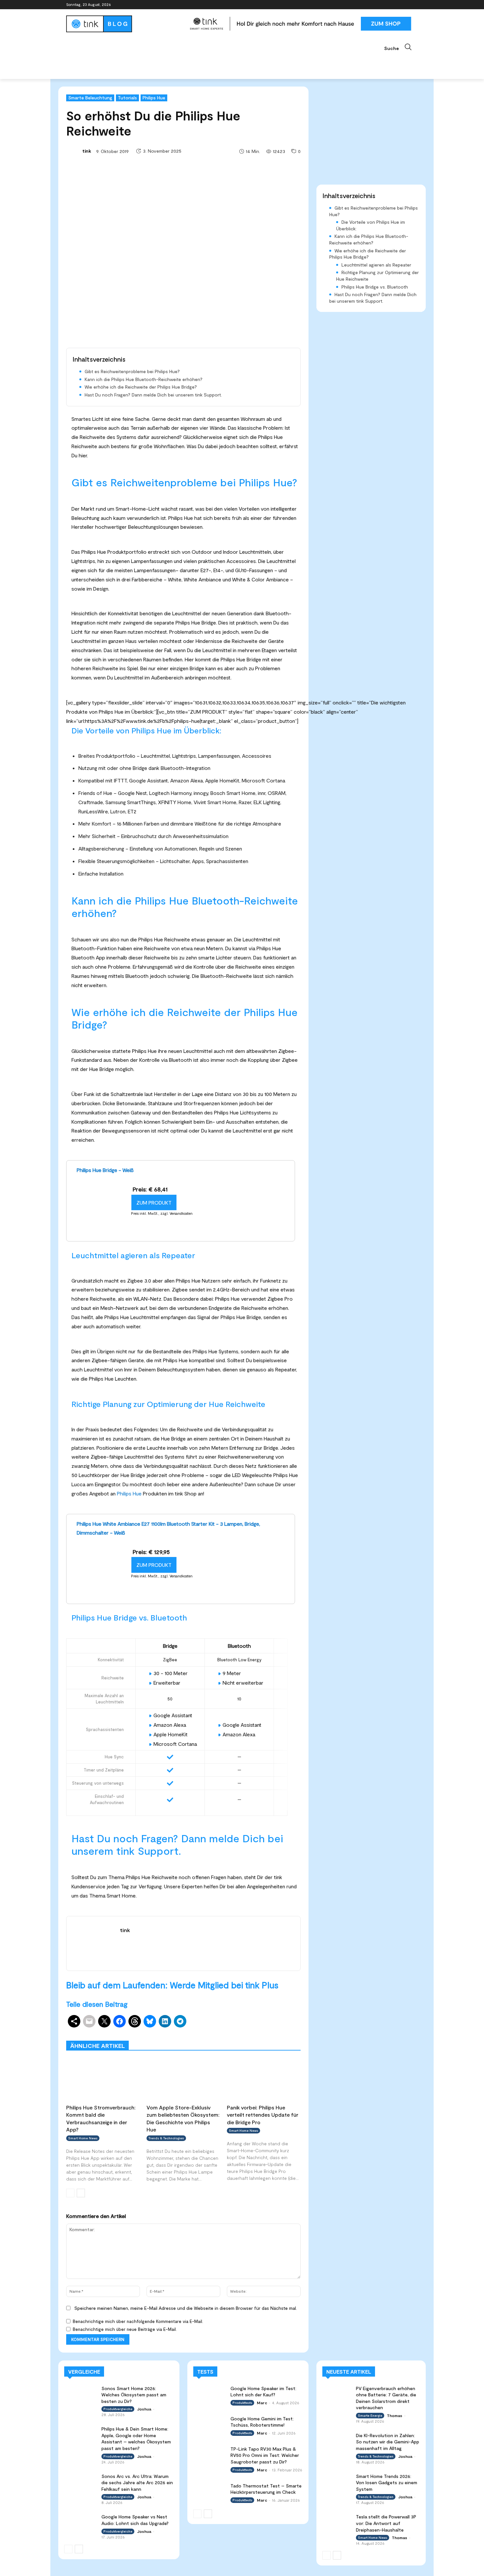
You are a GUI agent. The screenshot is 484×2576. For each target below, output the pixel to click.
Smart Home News (282, 2036)
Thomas (395, 2415)
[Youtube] (414, 5)
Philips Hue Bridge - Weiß (105, 1170)
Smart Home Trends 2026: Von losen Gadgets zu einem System (387, 2483)
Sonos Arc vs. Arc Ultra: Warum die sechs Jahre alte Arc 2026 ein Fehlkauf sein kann (137, 2483)
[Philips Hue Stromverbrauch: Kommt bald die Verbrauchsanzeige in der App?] (103, 2079)
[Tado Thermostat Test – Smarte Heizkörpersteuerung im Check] (210, 2492)
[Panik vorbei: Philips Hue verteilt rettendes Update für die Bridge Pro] (264, 2079)
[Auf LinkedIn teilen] (165, 2021)
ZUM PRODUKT (154, 1202)
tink (87, 151)
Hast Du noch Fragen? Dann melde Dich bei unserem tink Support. (153, 395)
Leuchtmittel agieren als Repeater (376, 265)
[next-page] (81, 2193)
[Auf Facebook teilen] (120, 2021)
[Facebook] (377, 5)
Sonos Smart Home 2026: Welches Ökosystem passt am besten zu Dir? (134, 2395)
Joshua (144, 2409)
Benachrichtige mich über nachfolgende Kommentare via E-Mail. (138, 2321)
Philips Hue (154, 98)
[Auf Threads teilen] (135, 2021)
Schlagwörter (116, 2031)
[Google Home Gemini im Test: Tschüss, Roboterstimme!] (210, 2424)
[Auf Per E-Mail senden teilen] (89, 2021)
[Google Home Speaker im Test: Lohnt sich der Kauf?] (210, 2394)
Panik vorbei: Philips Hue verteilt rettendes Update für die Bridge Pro (263, 2115)
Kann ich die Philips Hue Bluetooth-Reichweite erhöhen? (144, 379)
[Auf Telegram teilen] (180, 2021)
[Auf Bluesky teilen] (150, 2021)
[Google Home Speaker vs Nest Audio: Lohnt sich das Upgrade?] (81, 2523)
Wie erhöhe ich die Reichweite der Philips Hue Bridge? (141, 387)
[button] (401, 47)
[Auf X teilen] (104, 2021)
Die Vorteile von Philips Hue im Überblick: (371, 225)
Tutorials (127, 98)
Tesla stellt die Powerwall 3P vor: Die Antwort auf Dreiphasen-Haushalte (386, 2523)
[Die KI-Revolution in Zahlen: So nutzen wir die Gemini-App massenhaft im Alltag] (337, 2440)
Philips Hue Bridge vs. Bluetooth (375, 287)
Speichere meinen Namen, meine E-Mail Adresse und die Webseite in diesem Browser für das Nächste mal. (186, 2308)
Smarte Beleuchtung (90, 98)
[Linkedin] (396, 5)
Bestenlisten (212, 2036)
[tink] (74, 151)
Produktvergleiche (282, 2031)
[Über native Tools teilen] (74, 2021)
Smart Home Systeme (162, 2031)
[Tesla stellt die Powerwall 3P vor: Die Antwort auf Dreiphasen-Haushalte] (337, 2522)
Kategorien (205, 2031)
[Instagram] (387, 5)
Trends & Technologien (166, 2138)
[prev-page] (70, 2193)
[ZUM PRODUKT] (101, 1233)
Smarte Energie (370, 2415)
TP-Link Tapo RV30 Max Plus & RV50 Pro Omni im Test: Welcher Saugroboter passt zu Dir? (265, 2455)
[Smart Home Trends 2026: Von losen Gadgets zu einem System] (337, 2481)
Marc (262, 2403)
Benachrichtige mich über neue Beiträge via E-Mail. (125, 2329)
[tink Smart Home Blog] (125, 24)
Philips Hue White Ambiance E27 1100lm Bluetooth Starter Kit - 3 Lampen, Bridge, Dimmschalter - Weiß (168, 1528)
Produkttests (240, 2031)
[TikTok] (405, 5)
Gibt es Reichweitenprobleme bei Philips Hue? (132, 371)
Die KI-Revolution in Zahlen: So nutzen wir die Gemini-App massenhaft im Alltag (388, 2442)
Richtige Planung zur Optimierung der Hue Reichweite (377, 276)
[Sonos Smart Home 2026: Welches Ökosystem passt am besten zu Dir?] (81, 2394)
